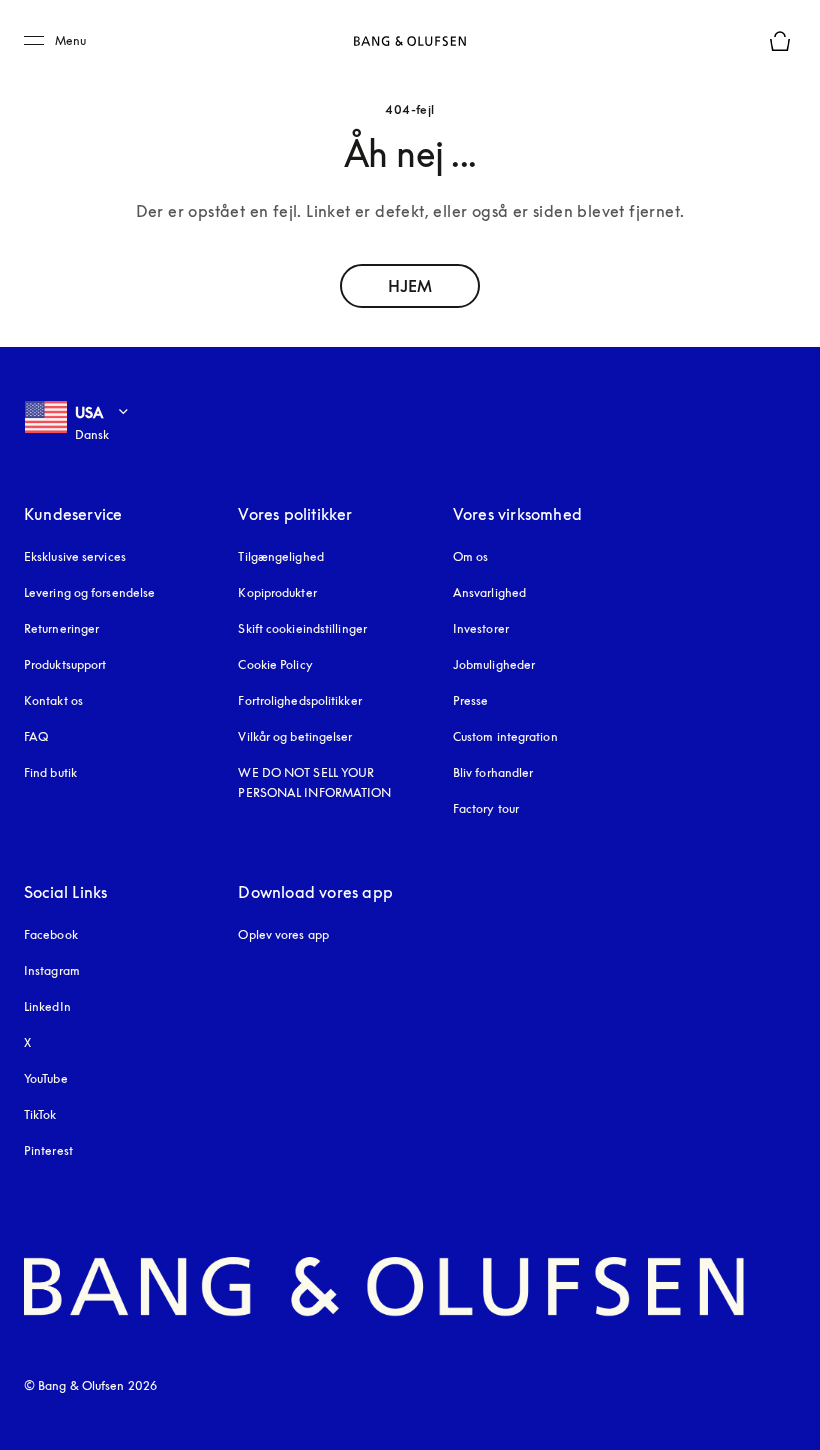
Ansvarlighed (489, 592)
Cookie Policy (275, 664)
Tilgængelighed (280, 556)
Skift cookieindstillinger (302, 628)
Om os (471, 556)
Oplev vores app (283, 934)
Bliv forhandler (493, 772)
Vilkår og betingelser (295, 736)
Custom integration (505, 736)
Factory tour (486, 808)
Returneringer (61, 628)
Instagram (52, 970)
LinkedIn (47, 1006)
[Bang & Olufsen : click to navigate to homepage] (410, 41)
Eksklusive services (75, 556)
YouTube (46, 1078)
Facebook (51, 934)
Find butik (50, 772)
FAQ (36, 736)
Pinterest (48, 1150)
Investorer (481, 628)
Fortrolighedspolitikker (299, 700)
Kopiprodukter (277, 592)
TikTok (40, 1114)
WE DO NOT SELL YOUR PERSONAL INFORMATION (314, 782)
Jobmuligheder (494, 664)
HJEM (410, 286)
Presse (471, 700)
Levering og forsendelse (89, 592)
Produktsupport (65, 664)
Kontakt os (53, 700)
